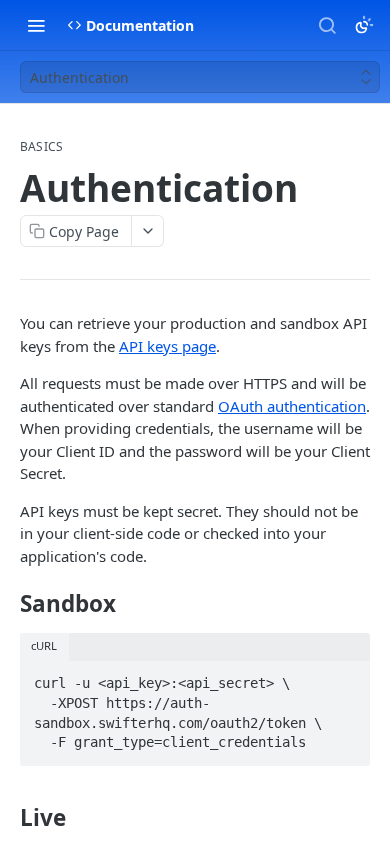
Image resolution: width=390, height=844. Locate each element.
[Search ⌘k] (327, 25)
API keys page (167, 346)
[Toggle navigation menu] (36, 25)
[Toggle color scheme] (364, 25)
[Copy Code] (346, 678)
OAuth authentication (292, 406)
